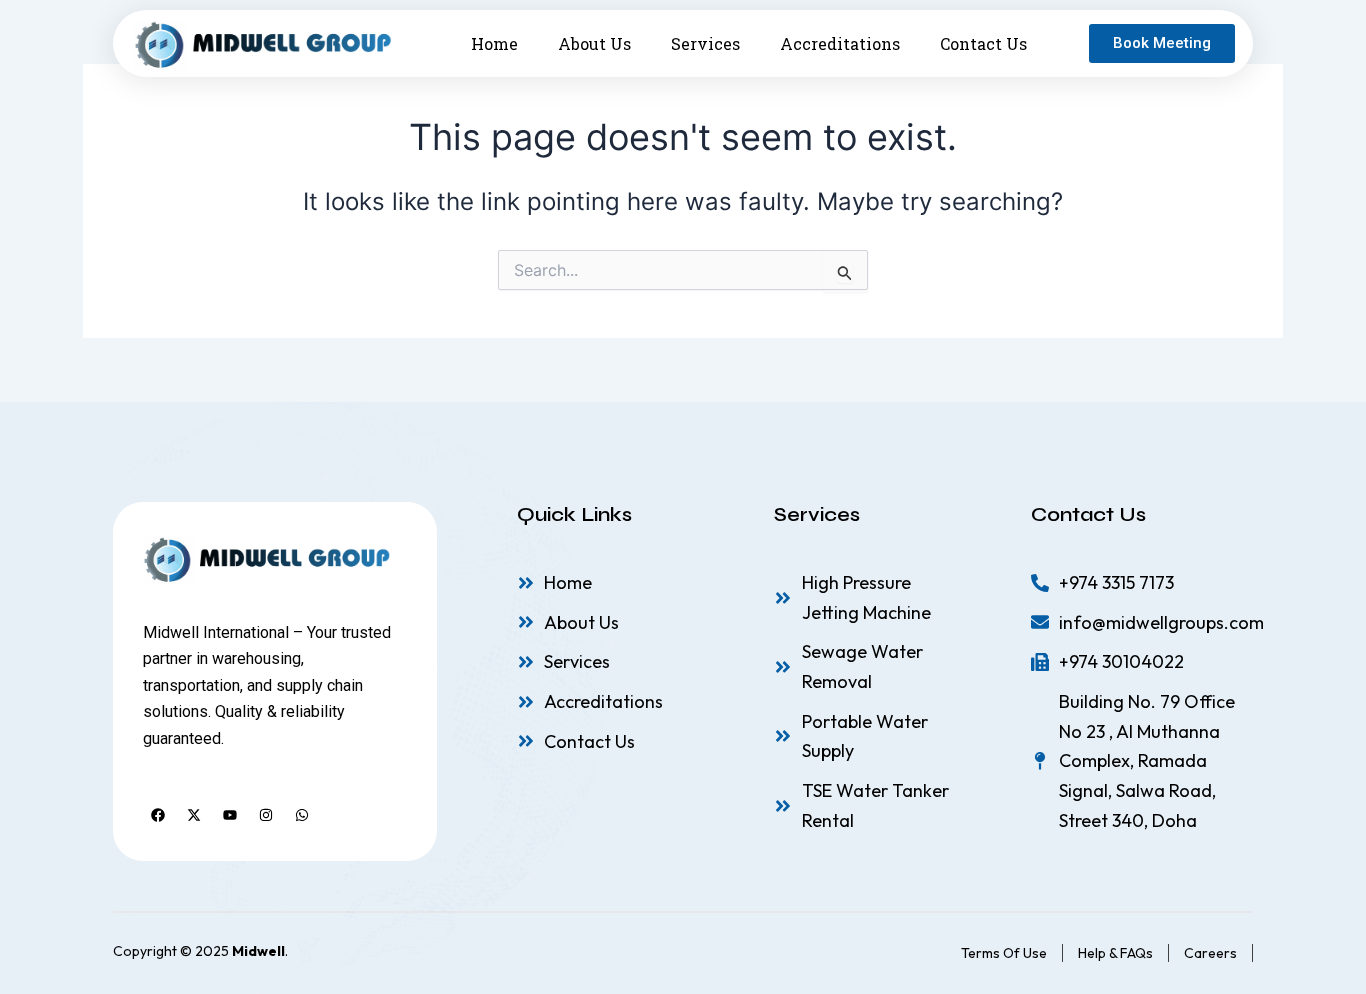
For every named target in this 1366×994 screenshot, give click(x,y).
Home (494, 43)
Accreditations (840, 43)
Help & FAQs (1115, 953)
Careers (1210, 953)
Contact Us (983, 43)
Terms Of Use (1004, 953)
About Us (594, 43)
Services (705, 43)
